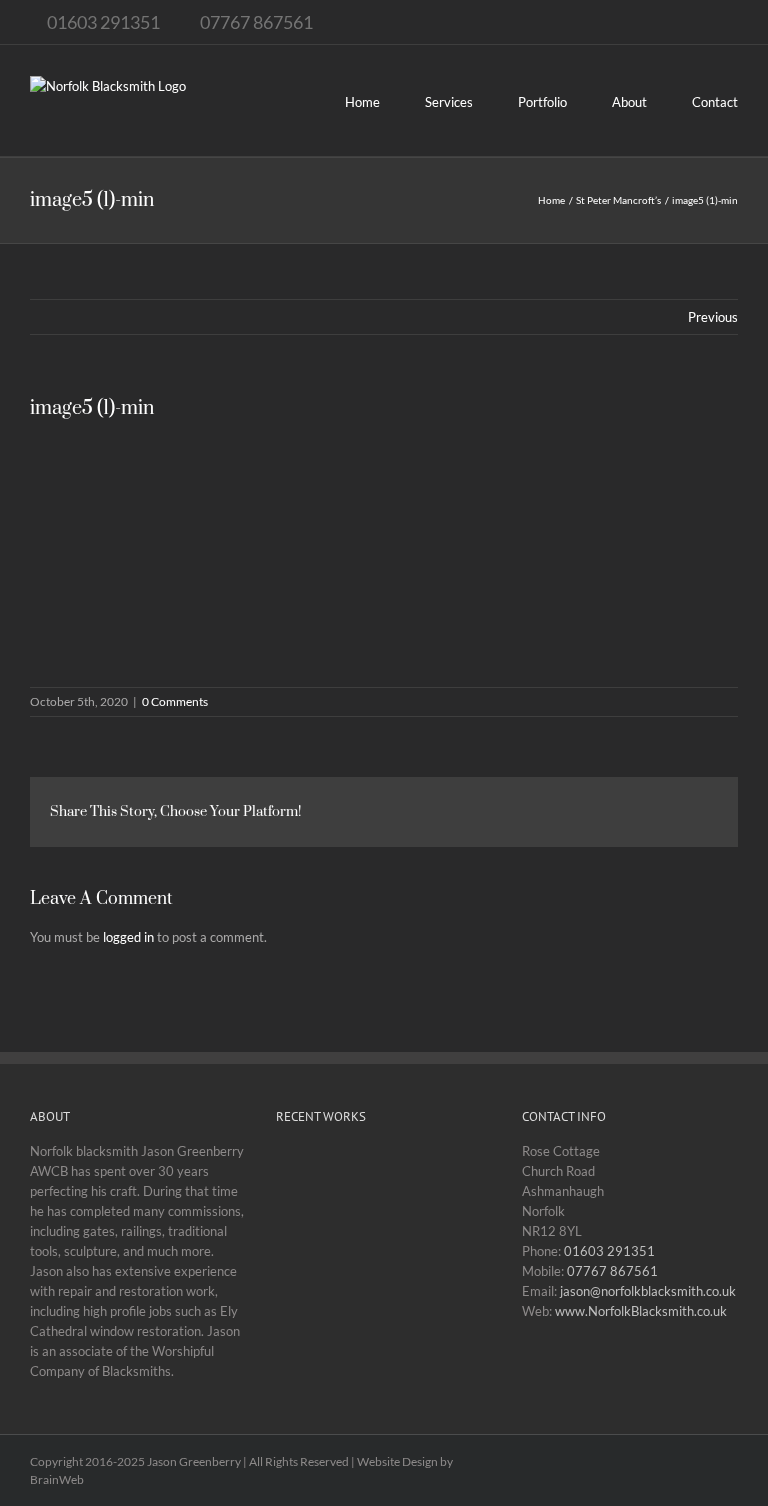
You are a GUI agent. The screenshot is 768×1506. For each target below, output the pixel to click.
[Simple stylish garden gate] (454, 1263)
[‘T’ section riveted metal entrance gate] (382, 1169)
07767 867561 (612, 1271)
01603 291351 (609, 1251)
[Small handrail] (310, 1188)
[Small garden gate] (310, 1282)
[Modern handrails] (310, 1357)
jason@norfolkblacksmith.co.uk (648, 1291)
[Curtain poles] (382, 1357)
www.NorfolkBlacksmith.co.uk (641, 1311)
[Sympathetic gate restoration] (382, 1263)
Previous (713, 317)
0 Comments (175, 701)
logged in (128, 937)
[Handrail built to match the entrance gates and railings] (454, 1188)
